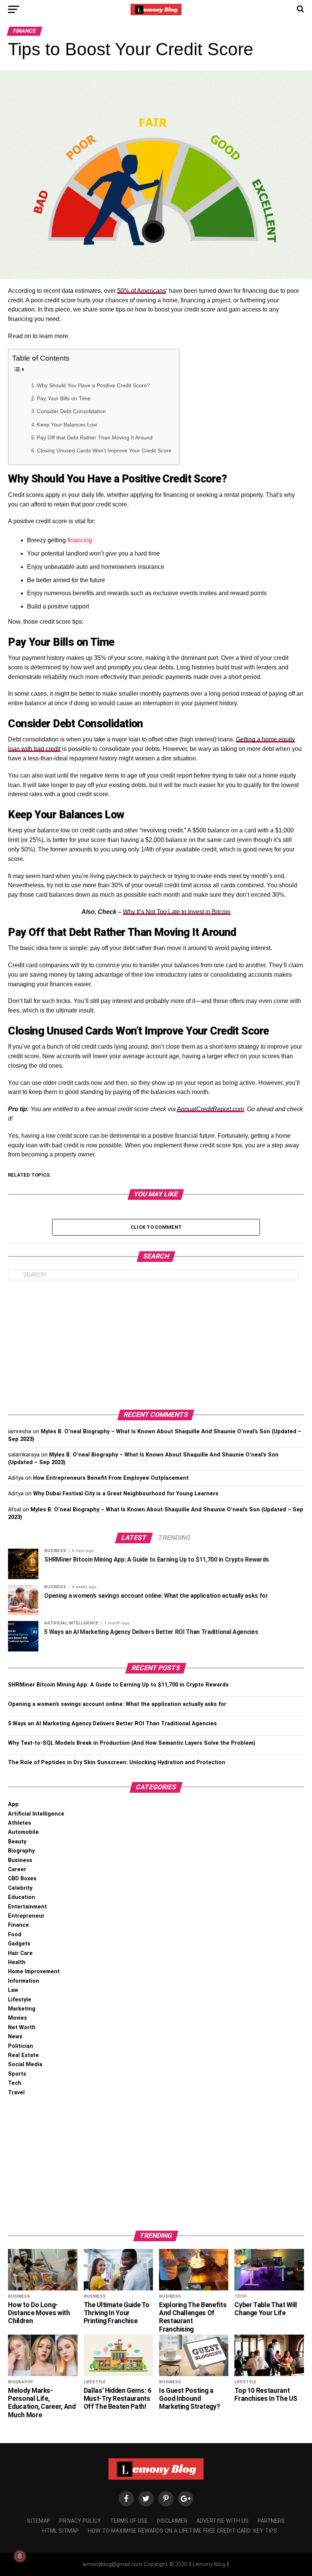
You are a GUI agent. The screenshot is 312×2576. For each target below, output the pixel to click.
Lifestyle (20, 2000)
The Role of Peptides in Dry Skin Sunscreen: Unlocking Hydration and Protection (117, 1762)
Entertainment (27, 1907)
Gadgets (19, 1944)
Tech (15, 2083)
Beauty (17, 1842)
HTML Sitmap (60, 2531)
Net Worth (22, 2027)
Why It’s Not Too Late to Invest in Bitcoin (177, 912)
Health (17, 1962)
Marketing (22, 2009)
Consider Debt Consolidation (71, 411)
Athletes (20, 1823)
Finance (18, 1925)
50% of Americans (142, 291)
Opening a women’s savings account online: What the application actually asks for (117, 1704)
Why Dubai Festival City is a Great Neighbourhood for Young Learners (126, 1494)
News (15, 2037)
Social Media (25, 2064)
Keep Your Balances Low (67, 425)
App (13, 1804)
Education (21, 1897)
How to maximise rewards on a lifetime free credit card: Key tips (182, 2531)
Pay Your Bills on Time (64, 398)
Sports (17, 2074)
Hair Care (20, 1953)
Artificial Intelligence (36, 1814)
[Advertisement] (156, 1345)
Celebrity (20, 1888)
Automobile (23, 1832)
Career (17, 1869)
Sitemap (39, 2521)
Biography (21, 1851)
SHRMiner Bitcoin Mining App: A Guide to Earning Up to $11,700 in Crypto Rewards (118, 1685)
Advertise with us (222, 2521)
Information (24, 1981)
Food (15, 1935)
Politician (21, 2046)
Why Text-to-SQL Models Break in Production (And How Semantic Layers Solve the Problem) (132, 1743)
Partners (271, 2521)
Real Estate (23, 2055)
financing (80, 540)
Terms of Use (129, 2521)
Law (13, 1990)
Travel (16, 2093)
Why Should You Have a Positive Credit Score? (93, 385)
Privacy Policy (80, 2521)
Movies (18, 2018)
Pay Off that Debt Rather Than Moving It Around (95, 438)
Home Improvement (34, 1972)
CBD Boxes (22, 1879)
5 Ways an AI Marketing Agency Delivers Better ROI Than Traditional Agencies (112, 1724)
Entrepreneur (26, 1916)
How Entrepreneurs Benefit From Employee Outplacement (111, 1478)
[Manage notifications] (20, 2556)
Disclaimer (172, 2521)
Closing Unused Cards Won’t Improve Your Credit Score (104, 450)
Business (20, 1860)
